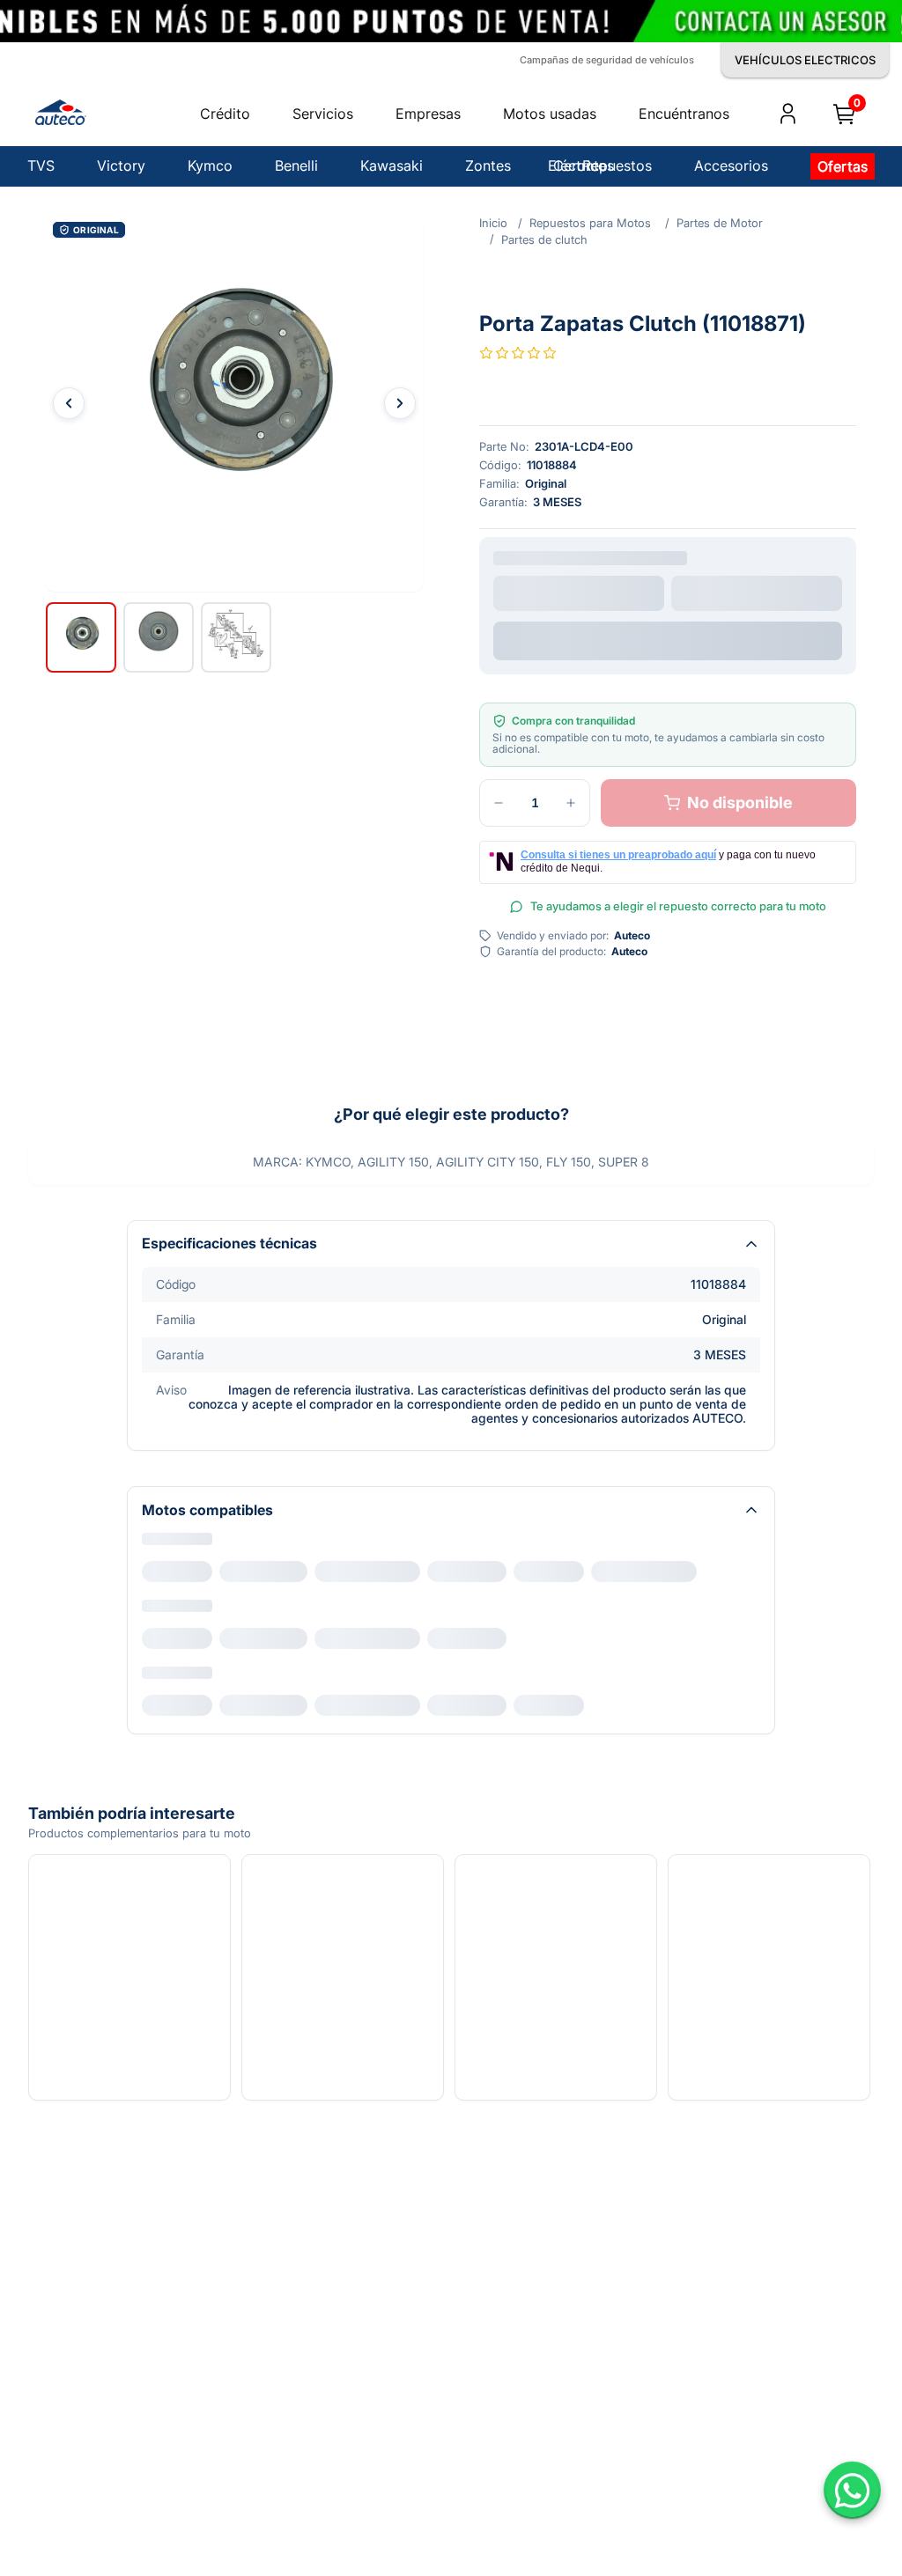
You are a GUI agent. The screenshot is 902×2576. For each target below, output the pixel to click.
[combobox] (579, 370)
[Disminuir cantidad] (499, 576)
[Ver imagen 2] (159, 451)
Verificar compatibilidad (668, 414)
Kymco (162, 1341)
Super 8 (450, 1369)
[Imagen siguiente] (400, 217)
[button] (234, 217)
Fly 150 (375, 1369)
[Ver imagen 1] (81, 451)
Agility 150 (182, 1369)
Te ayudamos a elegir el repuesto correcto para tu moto (678, 679)
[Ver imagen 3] (236, 451)
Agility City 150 (283, 1369)
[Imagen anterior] (69, 217)
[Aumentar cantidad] (571, 576)
